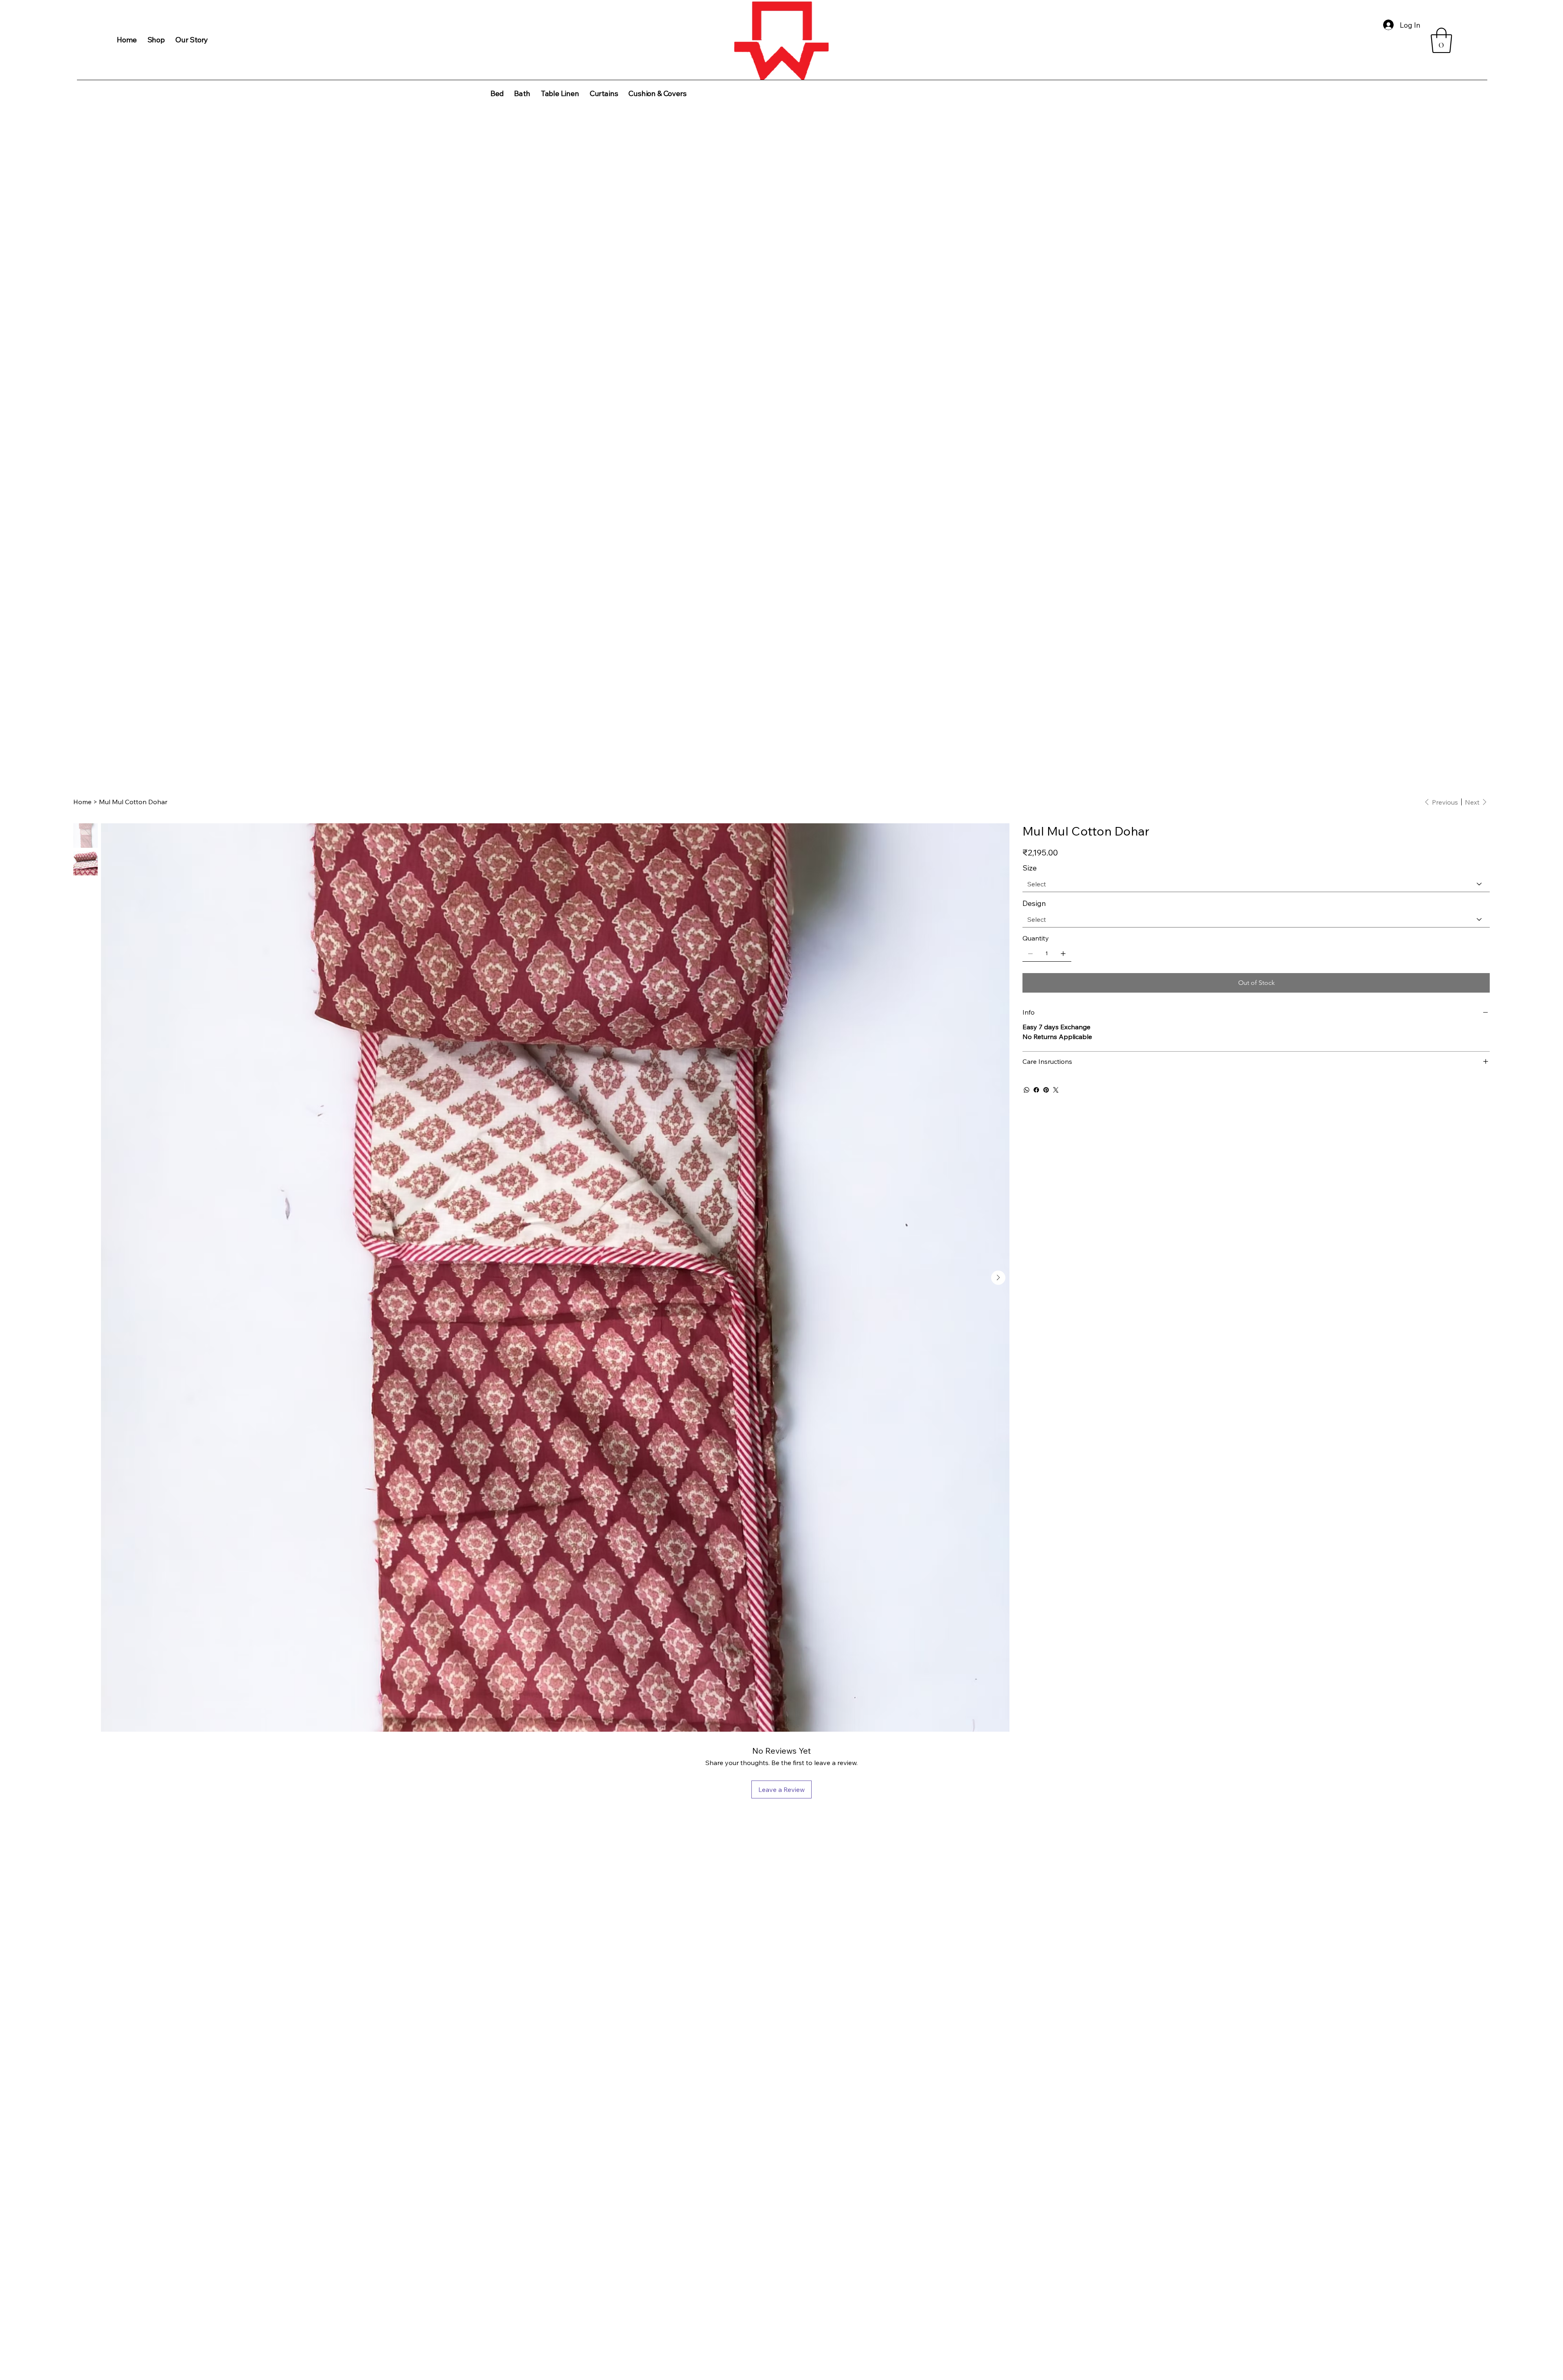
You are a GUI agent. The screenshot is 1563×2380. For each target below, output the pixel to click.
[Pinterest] (1046, 1090)
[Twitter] (1056, 1090)
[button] (1441, 40)
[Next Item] (998, 1278)
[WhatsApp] (1027, 1090)
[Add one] (1063, 954)
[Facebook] (1036, 1090)
